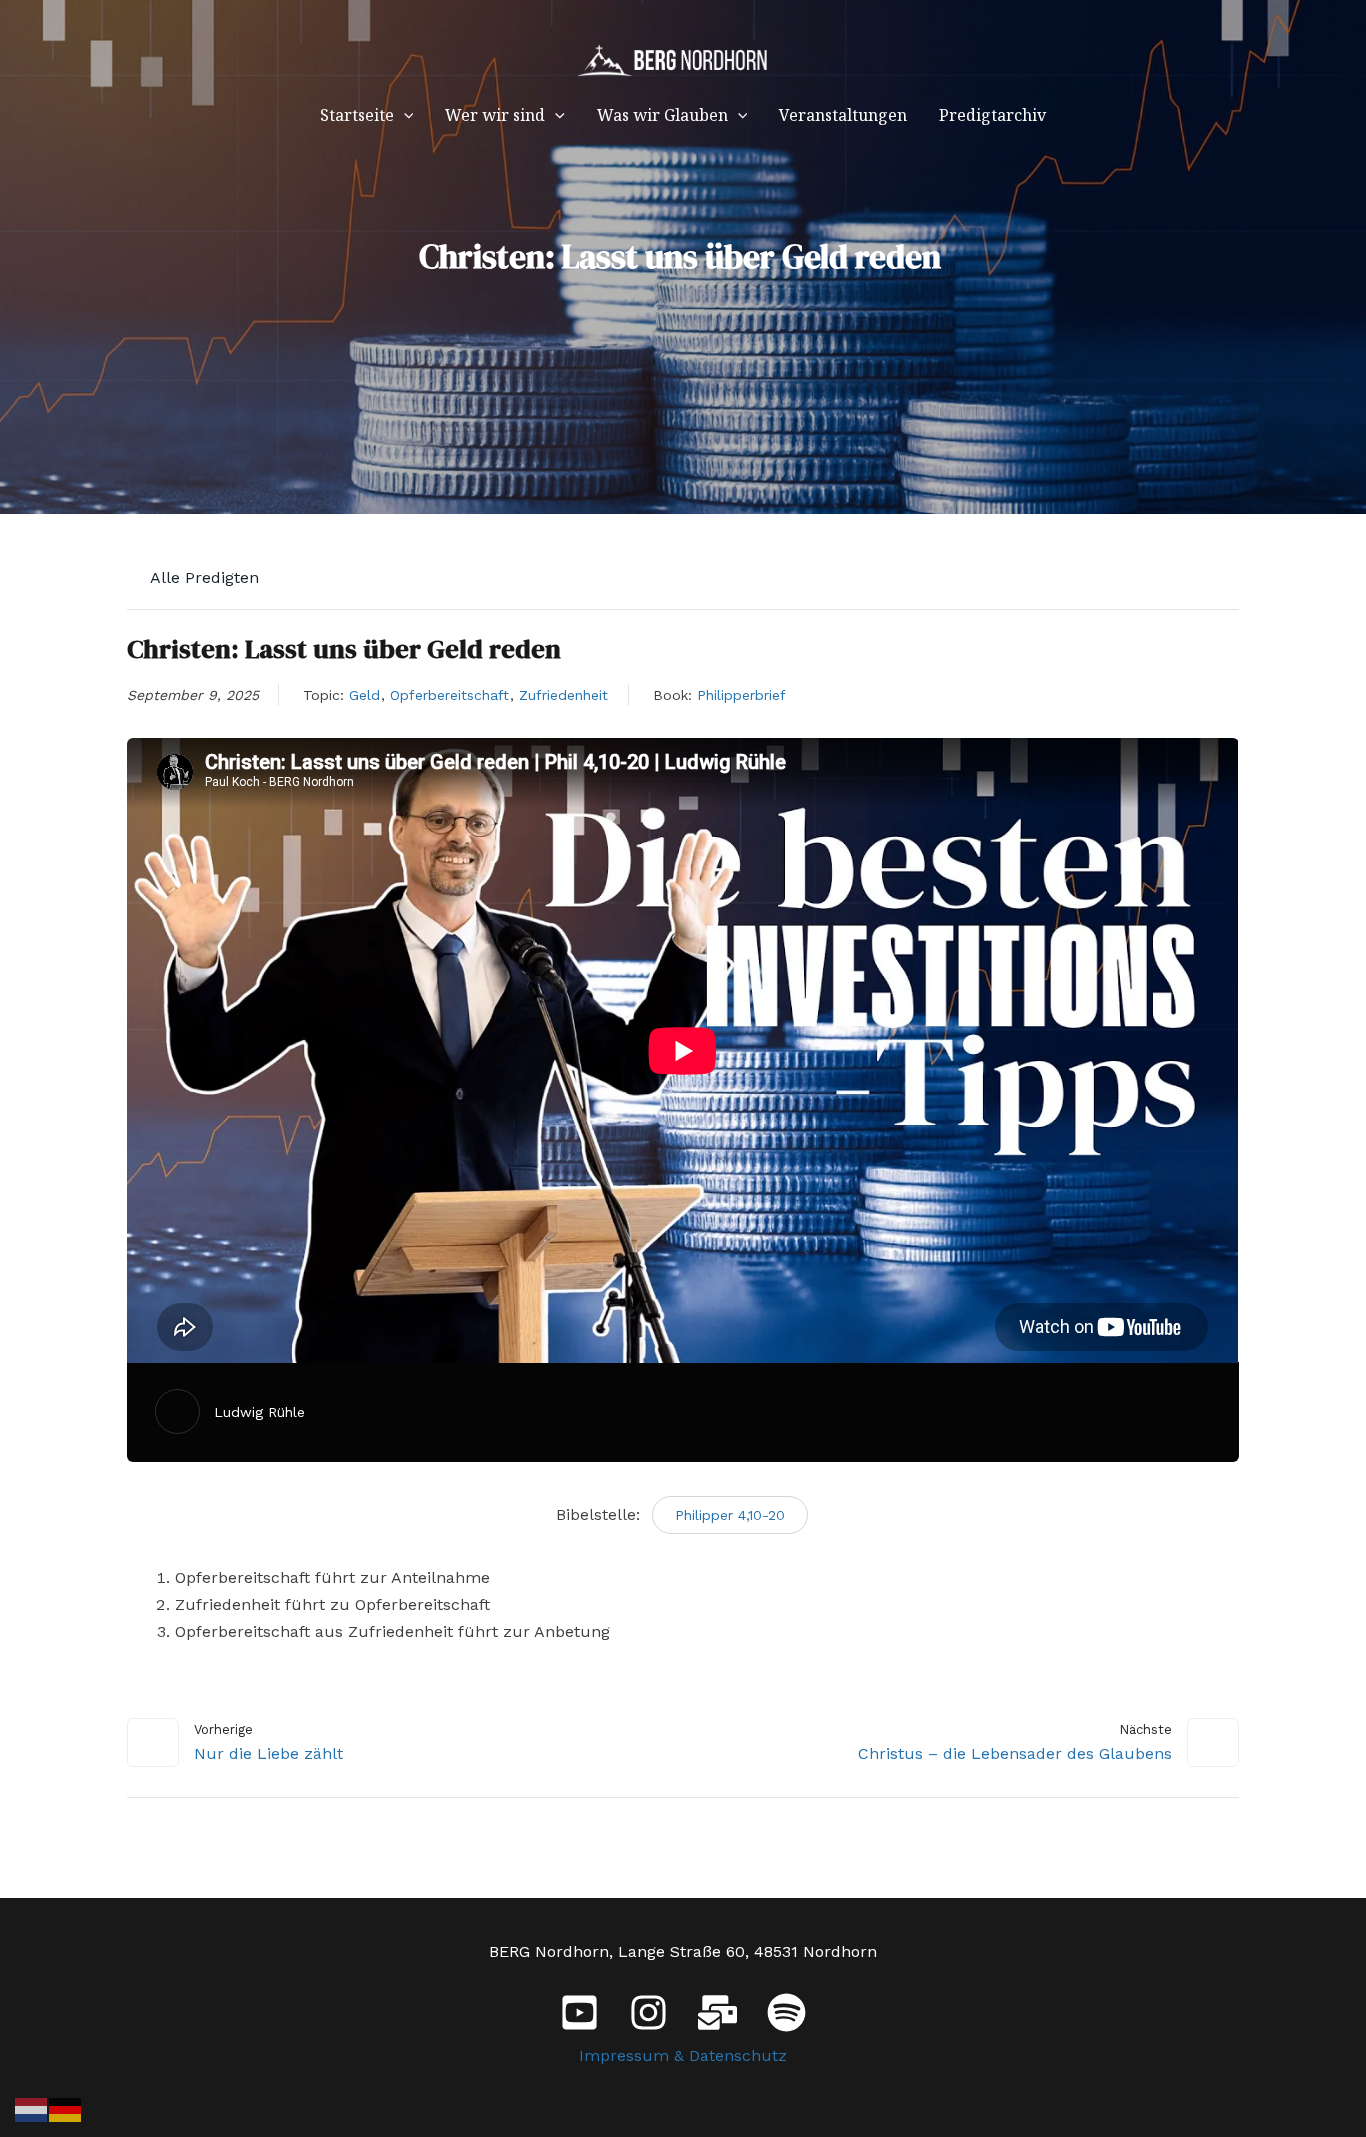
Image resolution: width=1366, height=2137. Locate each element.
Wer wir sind (495, 115)
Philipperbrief (741, 695)
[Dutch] (32, 2108)
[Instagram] (648, 2012)
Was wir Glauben (662, 115)
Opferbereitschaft (449, 695)
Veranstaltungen (843, 115)
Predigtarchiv (992, 115)
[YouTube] (579, 2012)
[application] (404, 115)
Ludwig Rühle (259, 1412)
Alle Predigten (202, 577)
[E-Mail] (717, 2012)
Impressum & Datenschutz (683, 2055)
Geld (364, 695)
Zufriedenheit (563, 695)
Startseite (357, 115)
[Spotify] (786, 2012)
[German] (66, 2108)
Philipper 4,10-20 (730, 1515)
